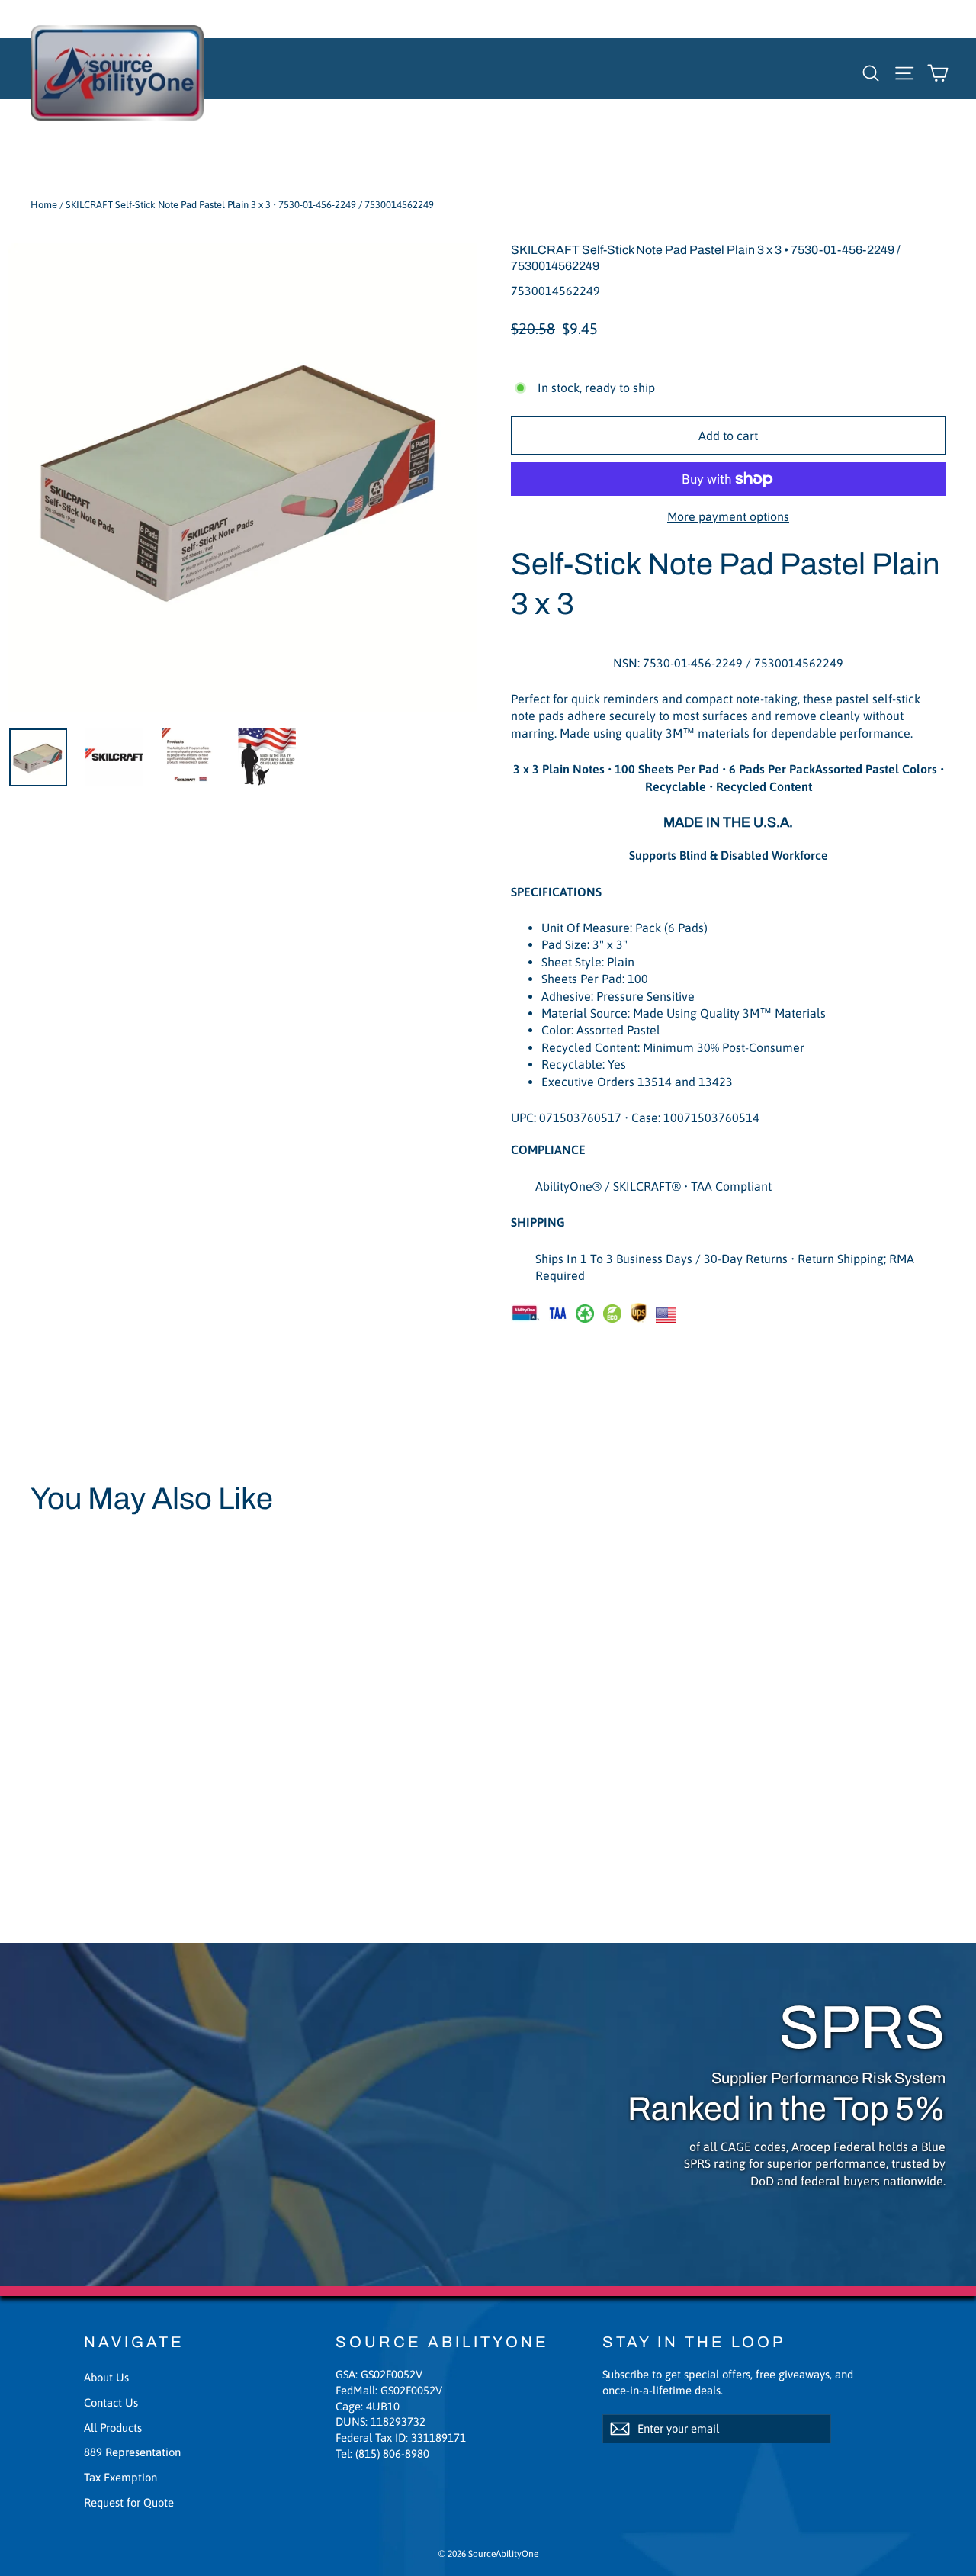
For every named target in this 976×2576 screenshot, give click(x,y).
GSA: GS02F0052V (379, 2374)
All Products (113, 2428)
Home (44, 205)
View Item (73, 1812)
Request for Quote (129, 2502)
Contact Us (111, 2402)
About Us (106, 2377)
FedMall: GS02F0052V (389, 2390)
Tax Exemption (120, 2477)
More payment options (728, 516)
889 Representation (132, 2452)
